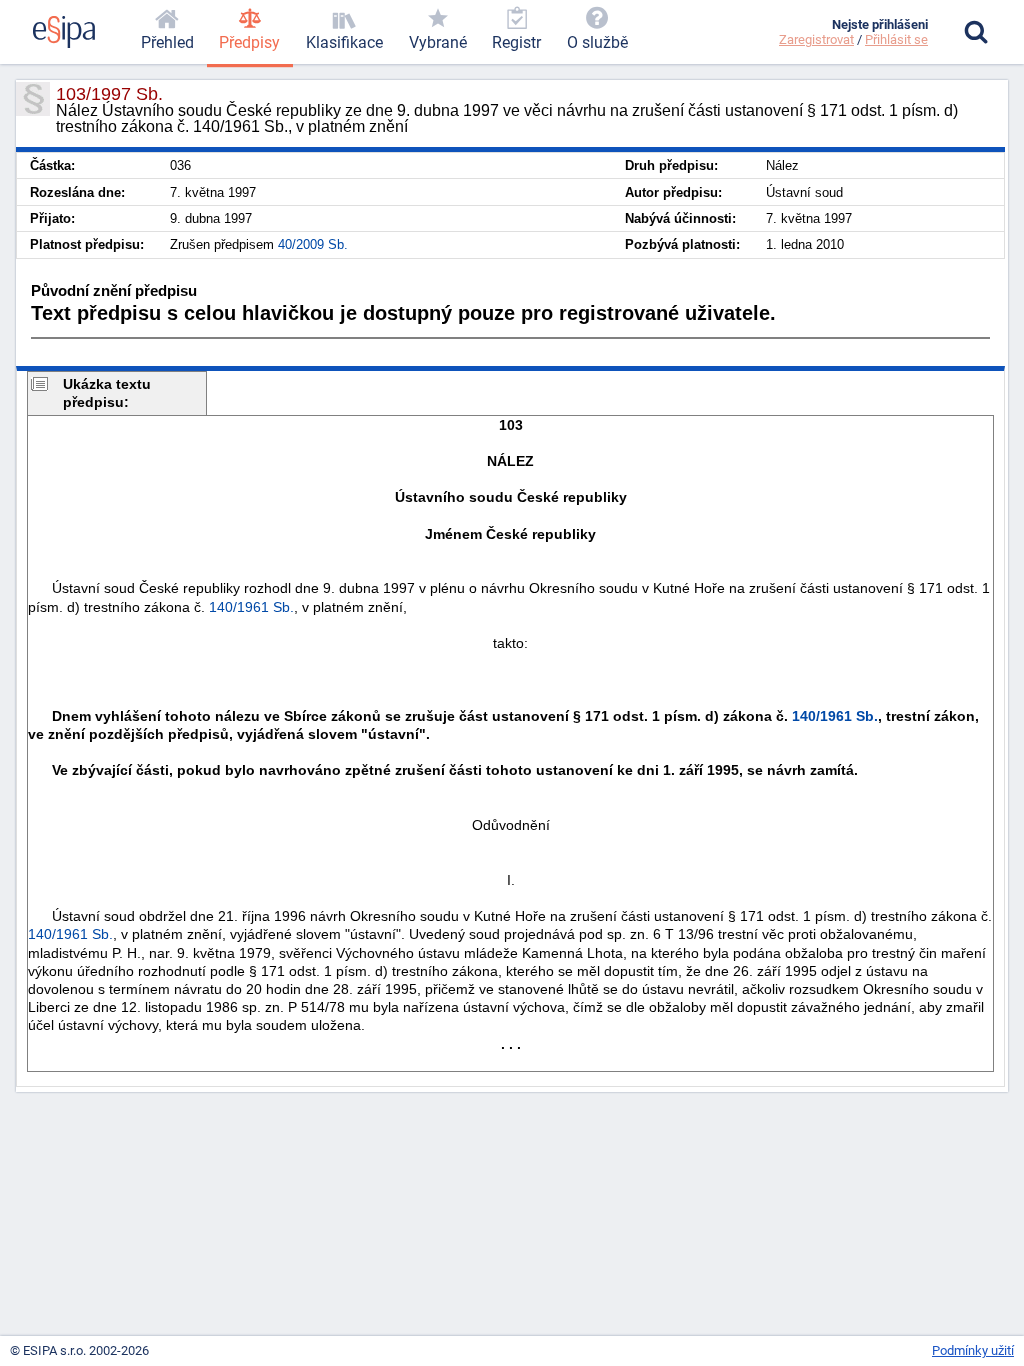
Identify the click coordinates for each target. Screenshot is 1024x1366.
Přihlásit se (896, 39)
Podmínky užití (973, 1350)
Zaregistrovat (816, 39)
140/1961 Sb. (251, 607)
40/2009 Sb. (313, 244)
